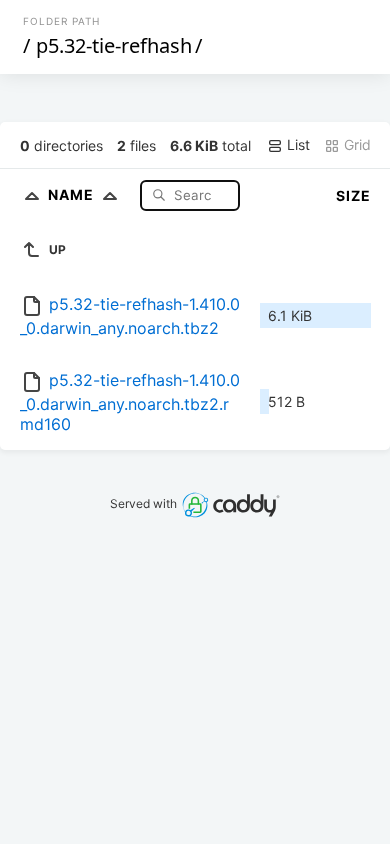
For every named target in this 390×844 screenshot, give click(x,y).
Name (73, 194)
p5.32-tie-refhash (114, 45)
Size (353, 195)
